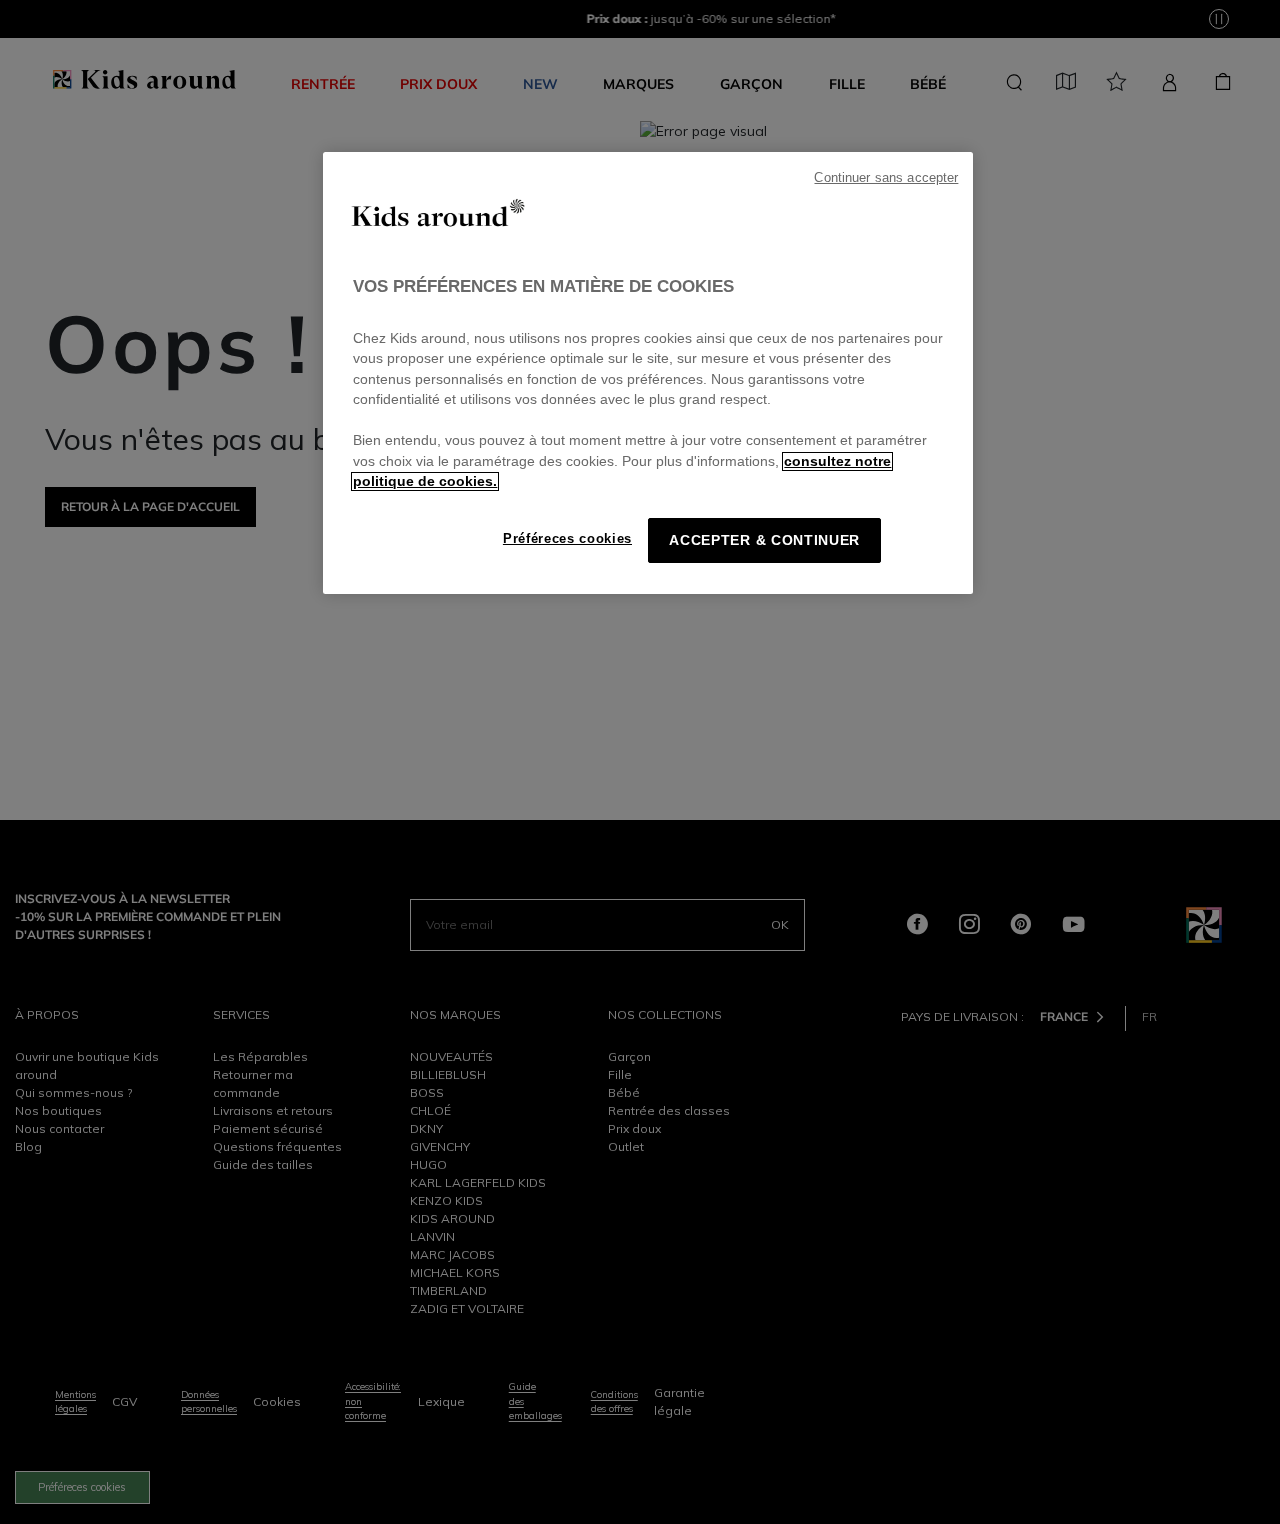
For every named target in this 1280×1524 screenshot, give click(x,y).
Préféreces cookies (567, 538)
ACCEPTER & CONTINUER (764, 540)
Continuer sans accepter (886, 178)
